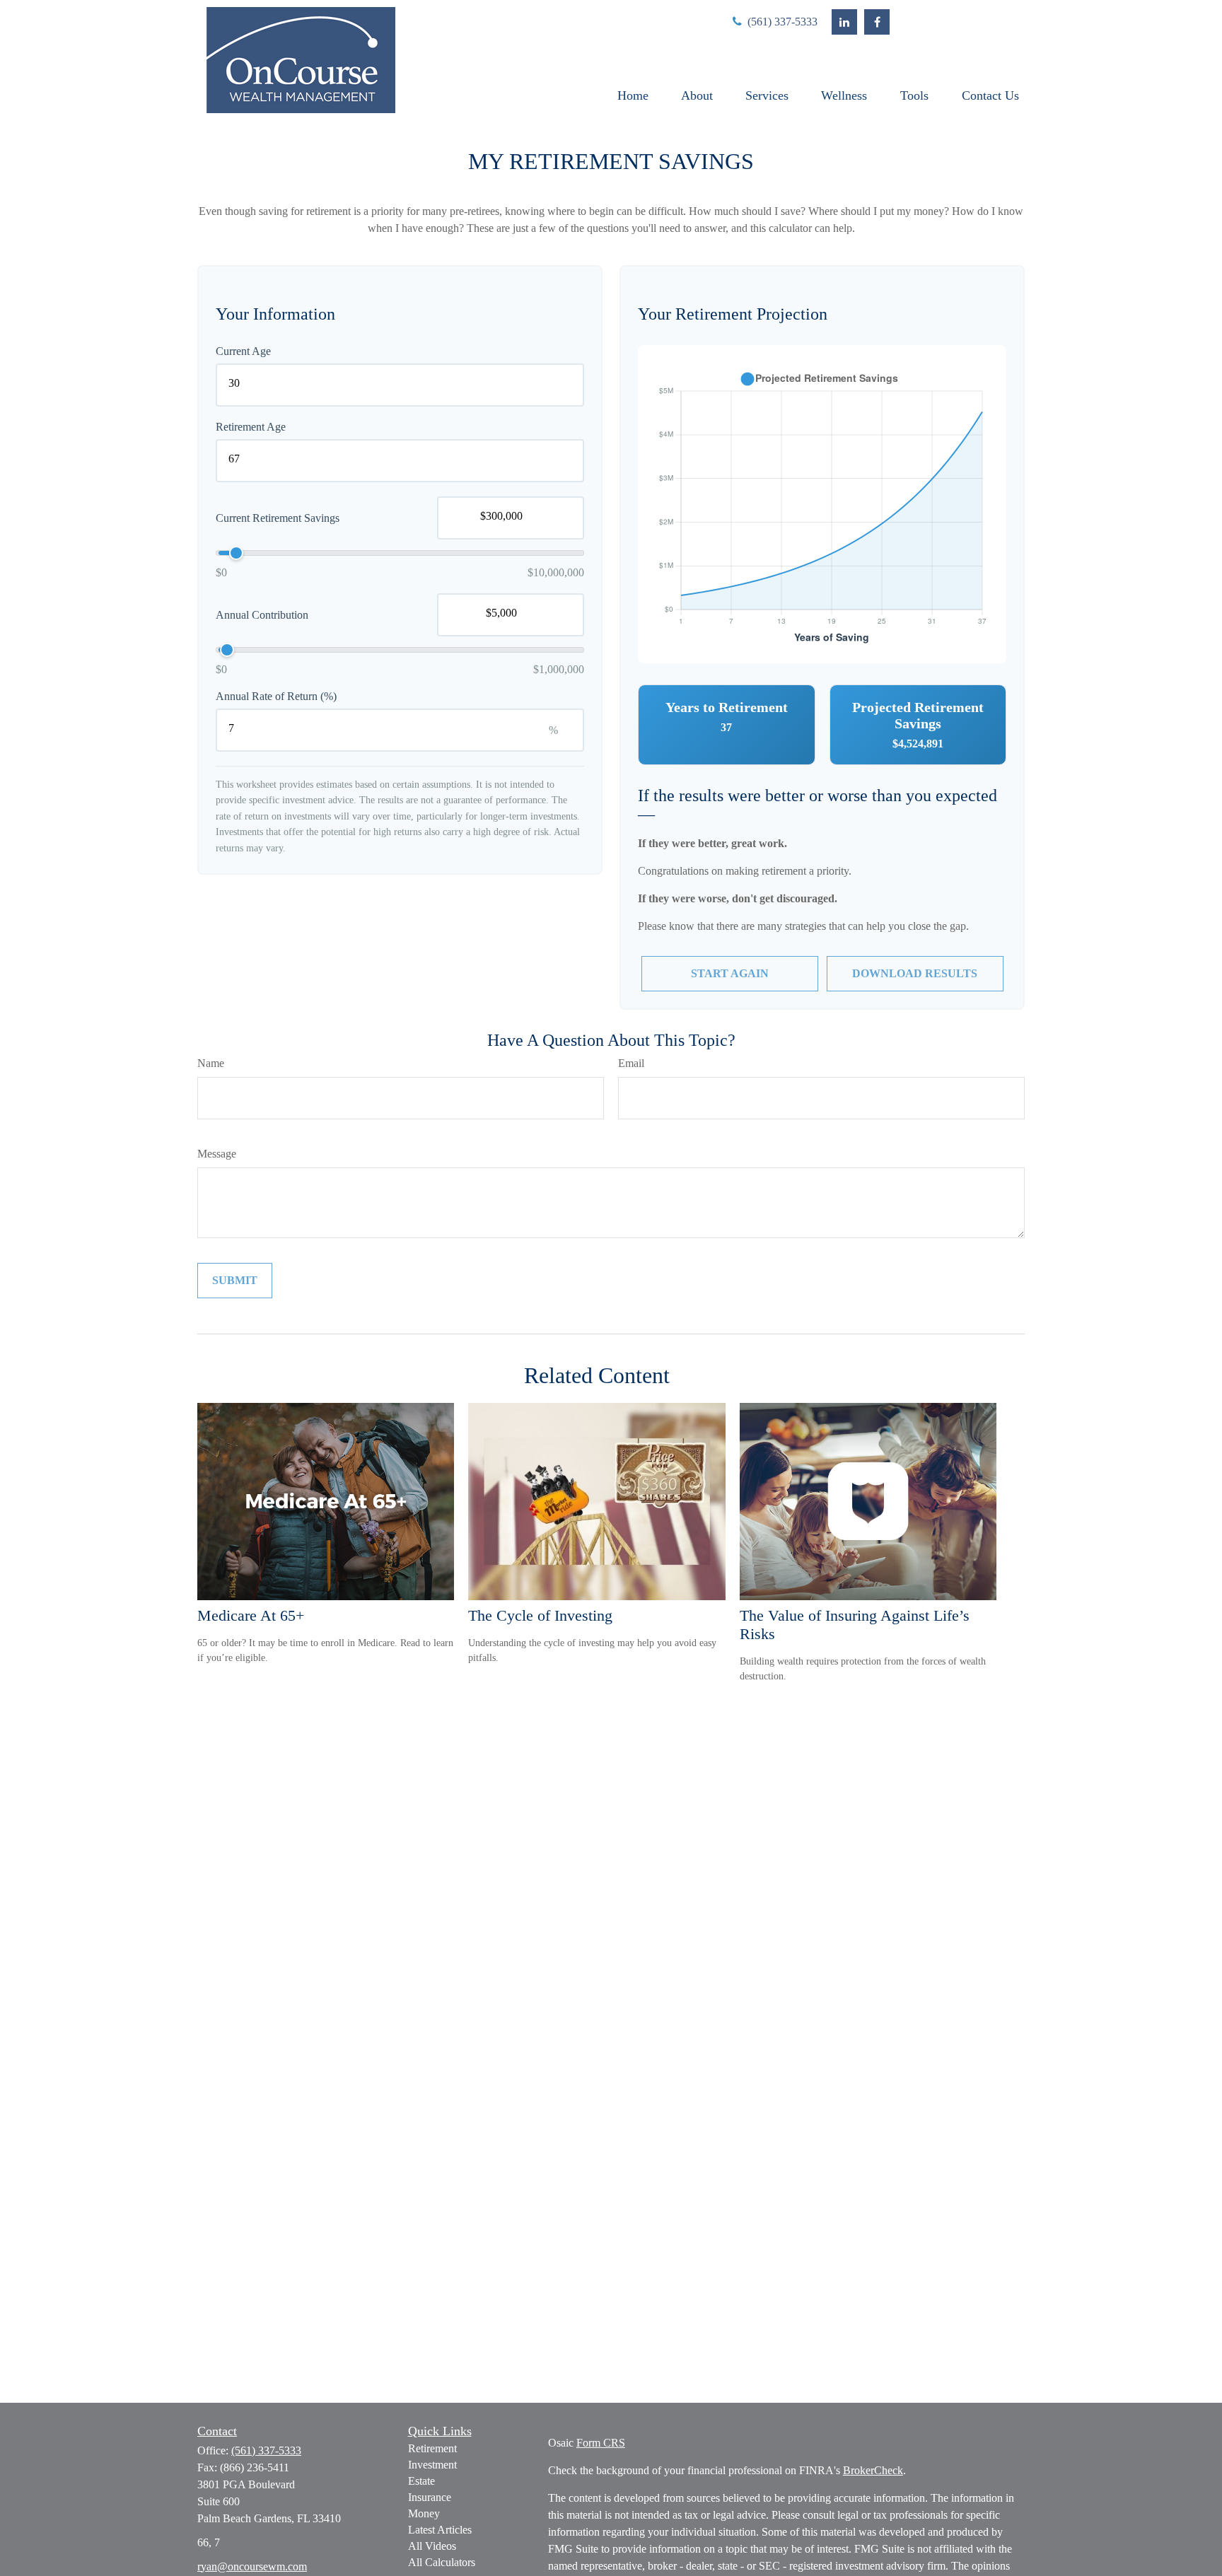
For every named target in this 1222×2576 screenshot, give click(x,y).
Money (424, 2513)
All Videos (432, 2546)
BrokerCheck (873, 2470)
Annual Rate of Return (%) (276, 696)
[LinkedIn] (844, 22)
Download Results (915, 973)
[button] (633, 95)
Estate (421, 2481)
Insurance (430, 2497)
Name (211, 1063)
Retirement (432, 2448)
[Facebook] (877, 22)
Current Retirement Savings (278, 518)
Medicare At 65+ (251, 1615)
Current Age (243, 351)
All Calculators (442, 2562)
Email (631, 1063)
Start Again (730, 973)
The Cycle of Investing (540, 1615)
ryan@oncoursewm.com (252, 2566)
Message (217, 1154)
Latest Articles (440, 2530)
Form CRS (601, 2443)
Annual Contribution (262, 615)
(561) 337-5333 (781, 22)
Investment (432, 2465)
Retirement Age (251, 427)
